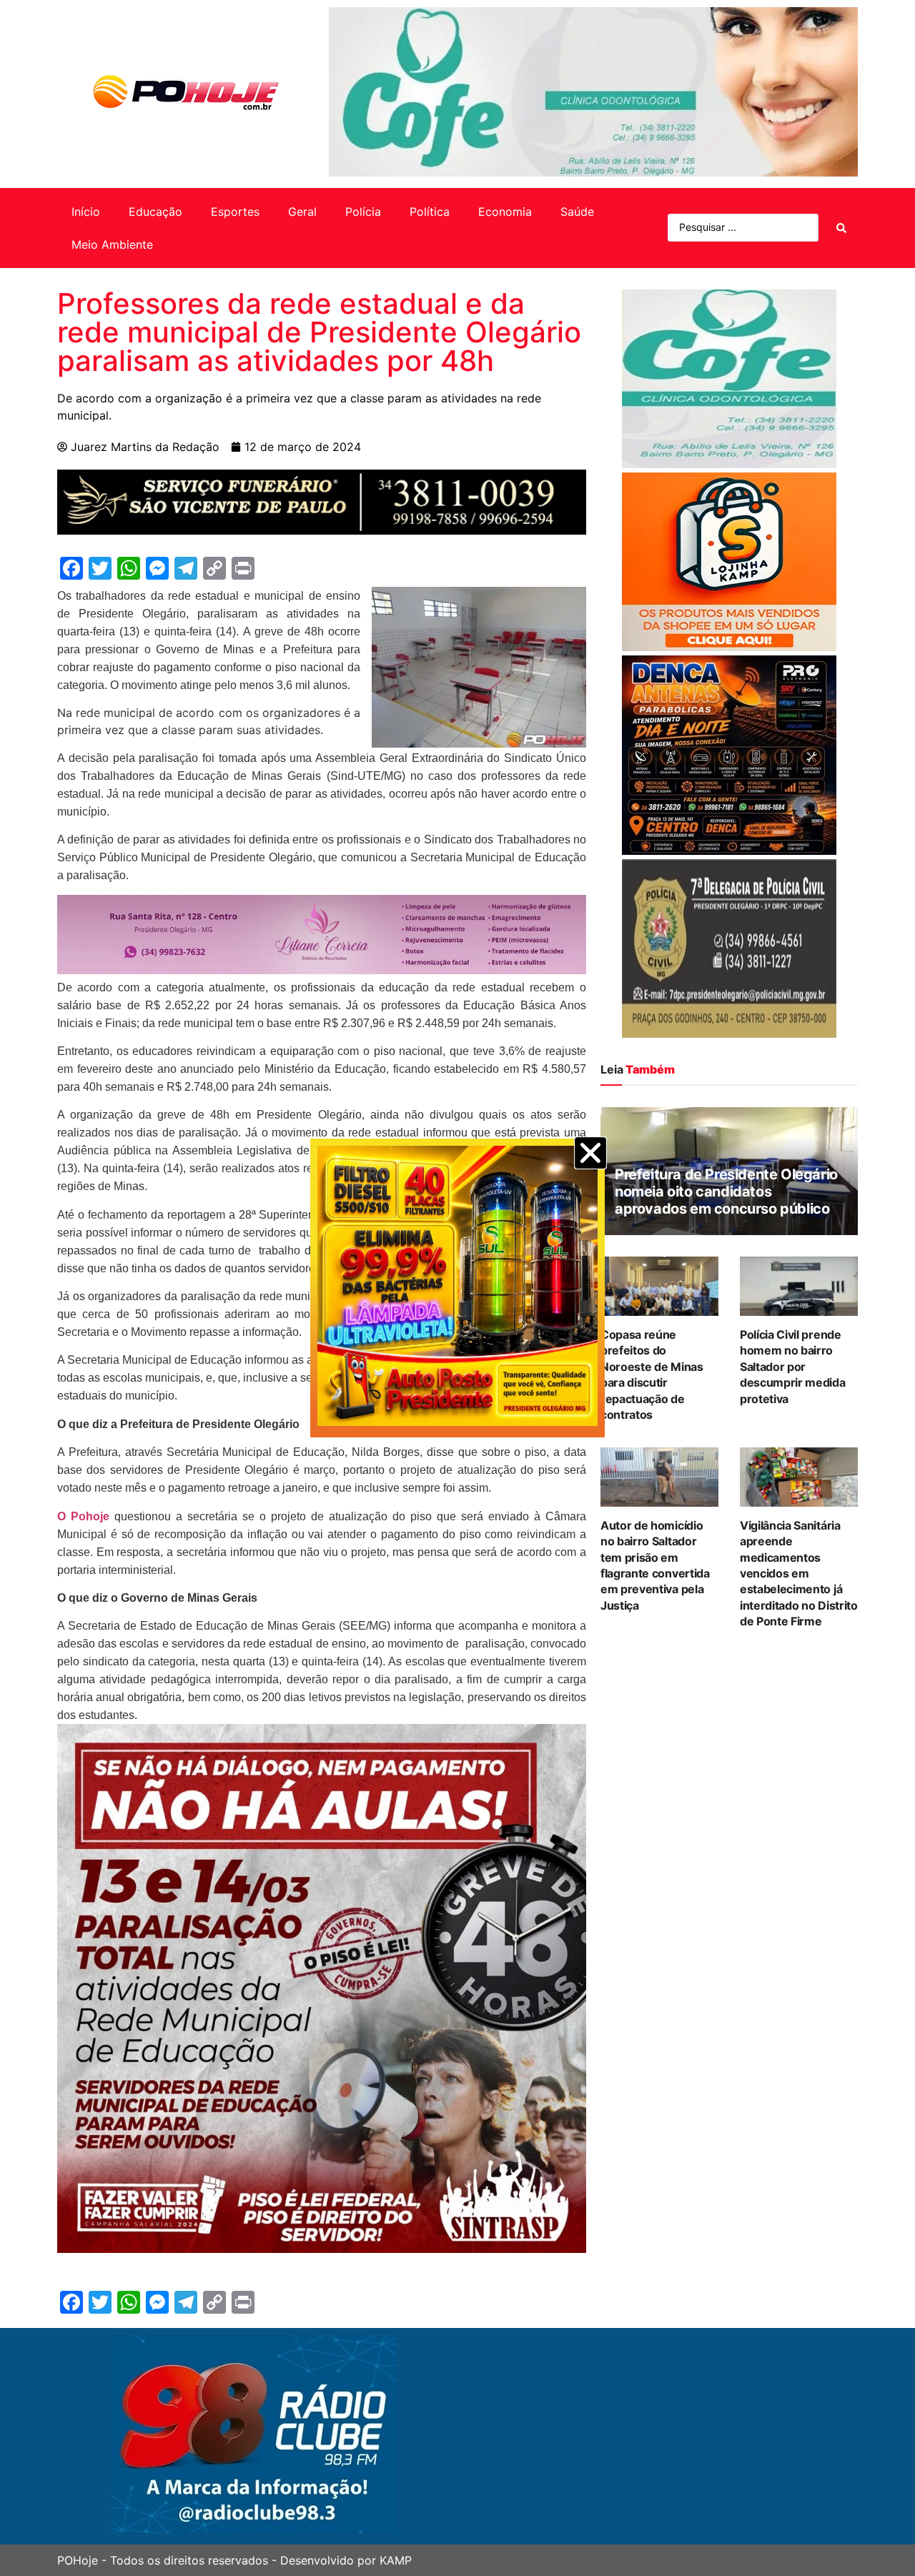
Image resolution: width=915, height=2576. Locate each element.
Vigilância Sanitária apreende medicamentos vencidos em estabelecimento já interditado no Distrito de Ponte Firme (799, 1573)
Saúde (577, 212)
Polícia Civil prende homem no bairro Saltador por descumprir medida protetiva (793, 1367)
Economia (505, 212)
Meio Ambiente (112, 244)
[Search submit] (841, 228)
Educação (155, 212)
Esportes (235, 212)
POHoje (78, 2560)
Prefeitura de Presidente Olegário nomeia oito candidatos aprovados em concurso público (726, 1192)
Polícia (363, 212)
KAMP (396, 2560)
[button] (590, 1153)
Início (86, 212)
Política (430, 212)
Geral (302, 212)
